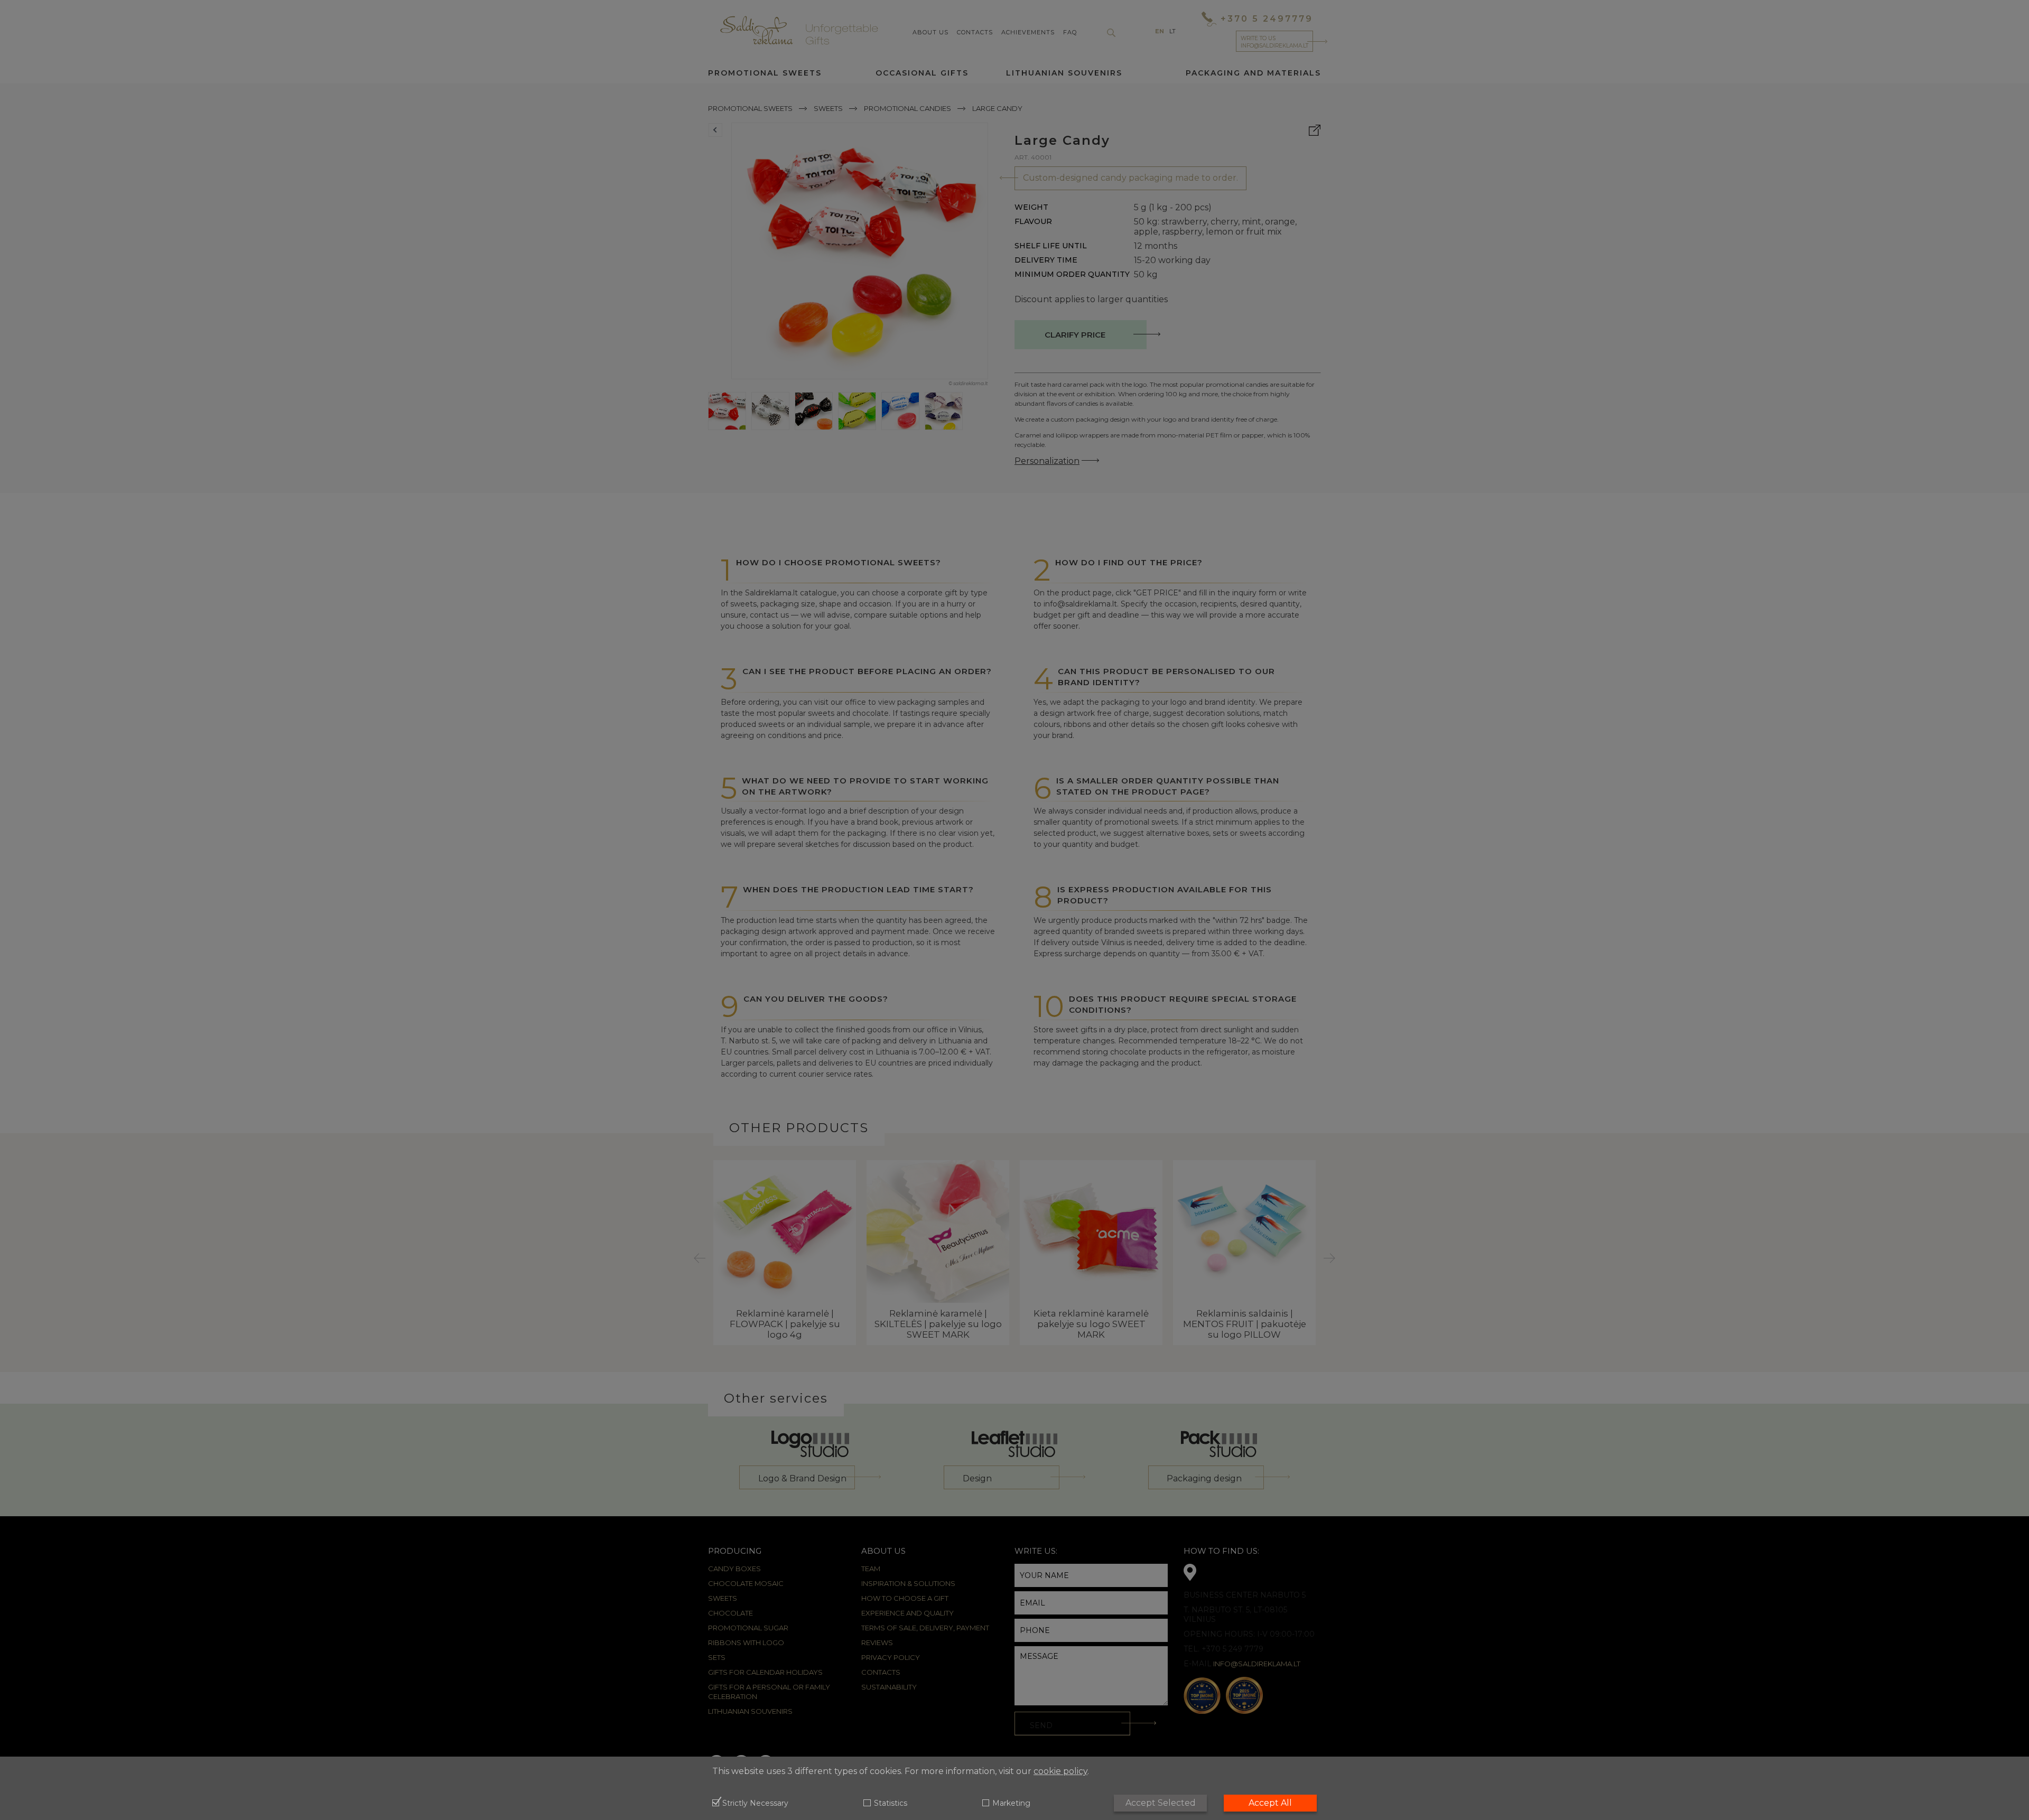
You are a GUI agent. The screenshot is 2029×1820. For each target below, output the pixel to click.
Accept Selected (1161, 1803)
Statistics (890, 1804)
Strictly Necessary (755, 1804)
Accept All (1270, 1803)
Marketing (1011, 1804)
